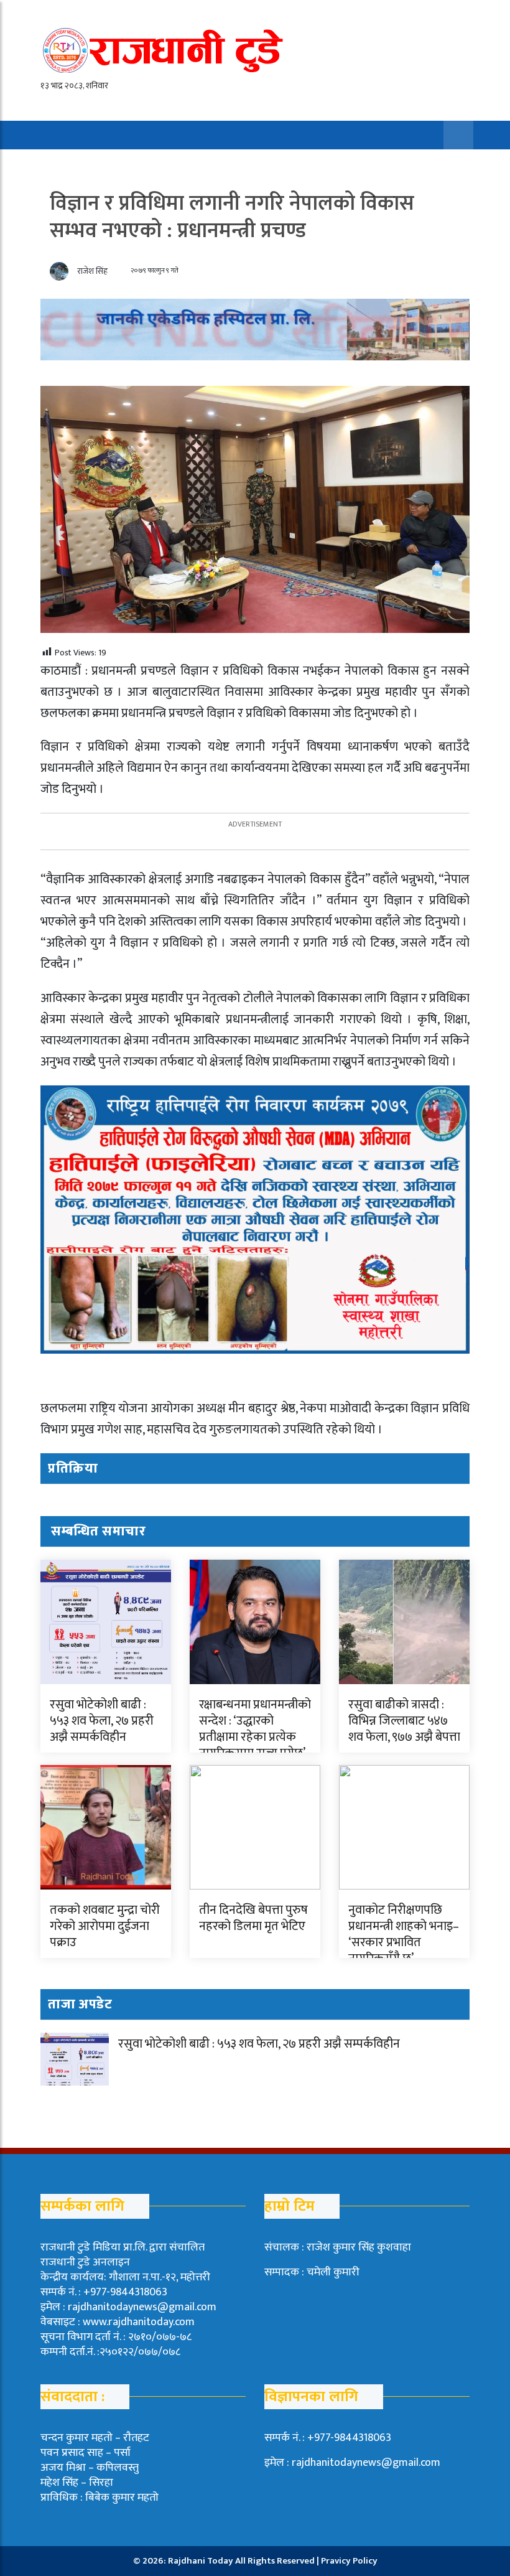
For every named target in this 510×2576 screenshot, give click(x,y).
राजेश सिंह (92, 271)
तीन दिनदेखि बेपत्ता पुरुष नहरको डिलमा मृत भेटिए (253, 1918)
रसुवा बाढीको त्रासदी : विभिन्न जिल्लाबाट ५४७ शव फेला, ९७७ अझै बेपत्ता (404, 1721)
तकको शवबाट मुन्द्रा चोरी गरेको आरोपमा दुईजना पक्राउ (105, 1926)
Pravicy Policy (349, 2561)
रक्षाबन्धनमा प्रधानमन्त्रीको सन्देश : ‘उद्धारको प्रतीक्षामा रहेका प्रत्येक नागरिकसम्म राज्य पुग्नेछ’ (255, 1729)
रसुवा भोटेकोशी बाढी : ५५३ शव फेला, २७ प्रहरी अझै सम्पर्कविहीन (102, 1721)
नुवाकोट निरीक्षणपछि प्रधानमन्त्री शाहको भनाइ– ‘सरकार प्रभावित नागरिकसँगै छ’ (404, 1934)
